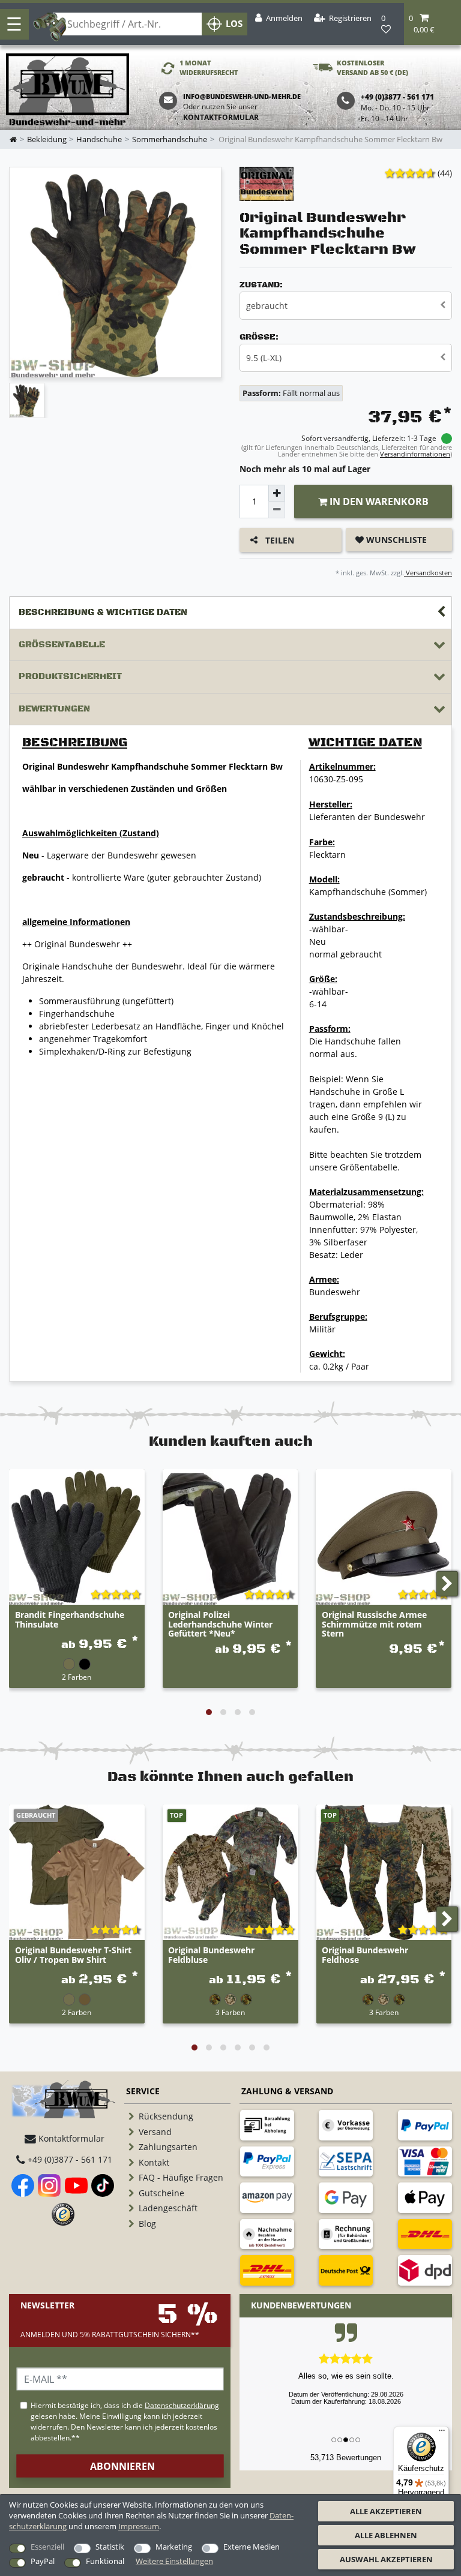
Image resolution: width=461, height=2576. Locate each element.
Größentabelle (62, 645)
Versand (155, 2132)
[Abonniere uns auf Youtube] (76, 2185)
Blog (147, 2224)
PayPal (43, 2561)
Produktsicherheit (70, 676)
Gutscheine (161, 2193)
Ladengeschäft (168, 2208)
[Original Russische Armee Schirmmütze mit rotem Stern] (384, 1537)
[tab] (230, 613)
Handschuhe (99, 139)
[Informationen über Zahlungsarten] (267, 2125)
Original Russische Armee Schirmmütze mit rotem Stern (374, 1624)
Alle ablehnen (386, 2535)
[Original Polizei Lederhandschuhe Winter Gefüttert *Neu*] (230, 1537)
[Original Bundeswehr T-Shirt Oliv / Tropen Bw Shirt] (77, 1872)
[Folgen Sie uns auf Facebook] (23, 2185)
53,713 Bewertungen (346, 2458)
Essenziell (47, 2547)
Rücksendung (166, 2116)
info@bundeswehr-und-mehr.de (242, 96)
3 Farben (230, 2012)
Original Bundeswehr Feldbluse (211, 1955)
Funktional (105, 2561)
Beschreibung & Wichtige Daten (103, 612)
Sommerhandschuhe (170, 139)
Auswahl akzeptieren (386, 2559)
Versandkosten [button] (428, 573)
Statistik (110, 2547)
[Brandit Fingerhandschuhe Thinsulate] (77, 1537)
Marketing (174, 2547)
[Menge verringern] (277, 510)
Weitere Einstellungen (174, 2561)
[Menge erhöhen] (277, 493)
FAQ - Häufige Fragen (181, 2177)
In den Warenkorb (378, 502)
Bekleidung (47, 139)
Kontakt (154, 2162)
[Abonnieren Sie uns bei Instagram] (49, 2185)
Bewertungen (54, 709)
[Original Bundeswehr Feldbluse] (230, 1872)
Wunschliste (395, 540)
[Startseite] (68, 90)
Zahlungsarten (168, 2147)
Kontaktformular (221, 117)
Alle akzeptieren (386, 2511)
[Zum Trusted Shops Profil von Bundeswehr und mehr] (63, 2214)
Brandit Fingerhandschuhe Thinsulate (70, 1620)
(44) (445, 173)
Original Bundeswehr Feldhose (365, 1955)
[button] (432, 24)
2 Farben (77, 1677)
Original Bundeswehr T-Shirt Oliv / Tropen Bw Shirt (73, 1955)
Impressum (139, 2526)
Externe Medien (252, 2547)
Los (234, 24)
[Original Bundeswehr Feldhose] (384, 1872)
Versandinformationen (415, 454)
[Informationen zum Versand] (425, 2234)
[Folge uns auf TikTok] (103, 2185)
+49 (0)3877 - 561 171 (69, 2159)
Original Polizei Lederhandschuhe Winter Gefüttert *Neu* (220, 1624)
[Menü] (442, 2433)
